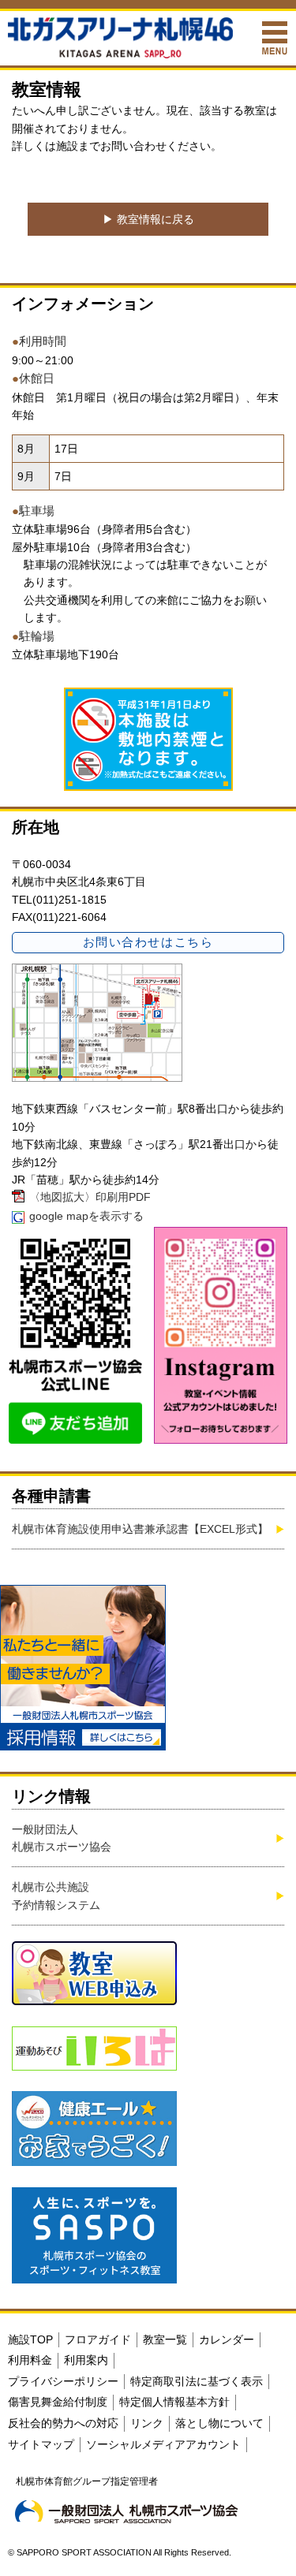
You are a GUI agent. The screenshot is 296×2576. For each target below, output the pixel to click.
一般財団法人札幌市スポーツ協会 (62, 1838)
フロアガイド (98, 2339)
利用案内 (86, 2360)
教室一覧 (165, 2339)
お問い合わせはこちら (148, 942)
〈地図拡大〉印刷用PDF (90, 1197)
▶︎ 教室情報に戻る (148, 219)
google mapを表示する (86, 1216)
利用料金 (30, 2360)
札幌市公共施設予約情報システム (56, 1896)
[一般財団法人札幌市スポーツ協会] (126, 2511)
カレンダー (227, 2339)
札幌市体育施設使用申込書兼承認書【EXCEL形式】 (140, 1529)
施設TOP (30, 2339)
